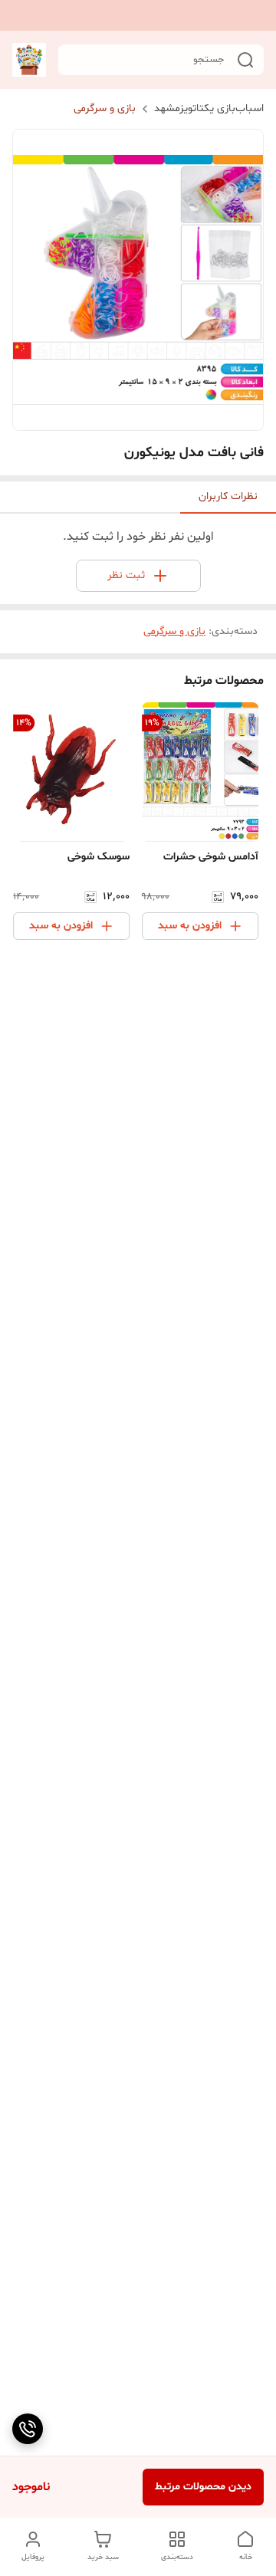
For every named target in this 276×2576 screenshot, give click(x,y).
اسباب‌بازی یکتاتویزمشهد (209, 108)
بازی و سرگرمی (105, 108)
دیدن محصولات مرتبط (203, 2487)
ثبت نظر (126, 575)
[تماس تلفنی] (28, 2429)
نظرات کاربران (228, 496)
